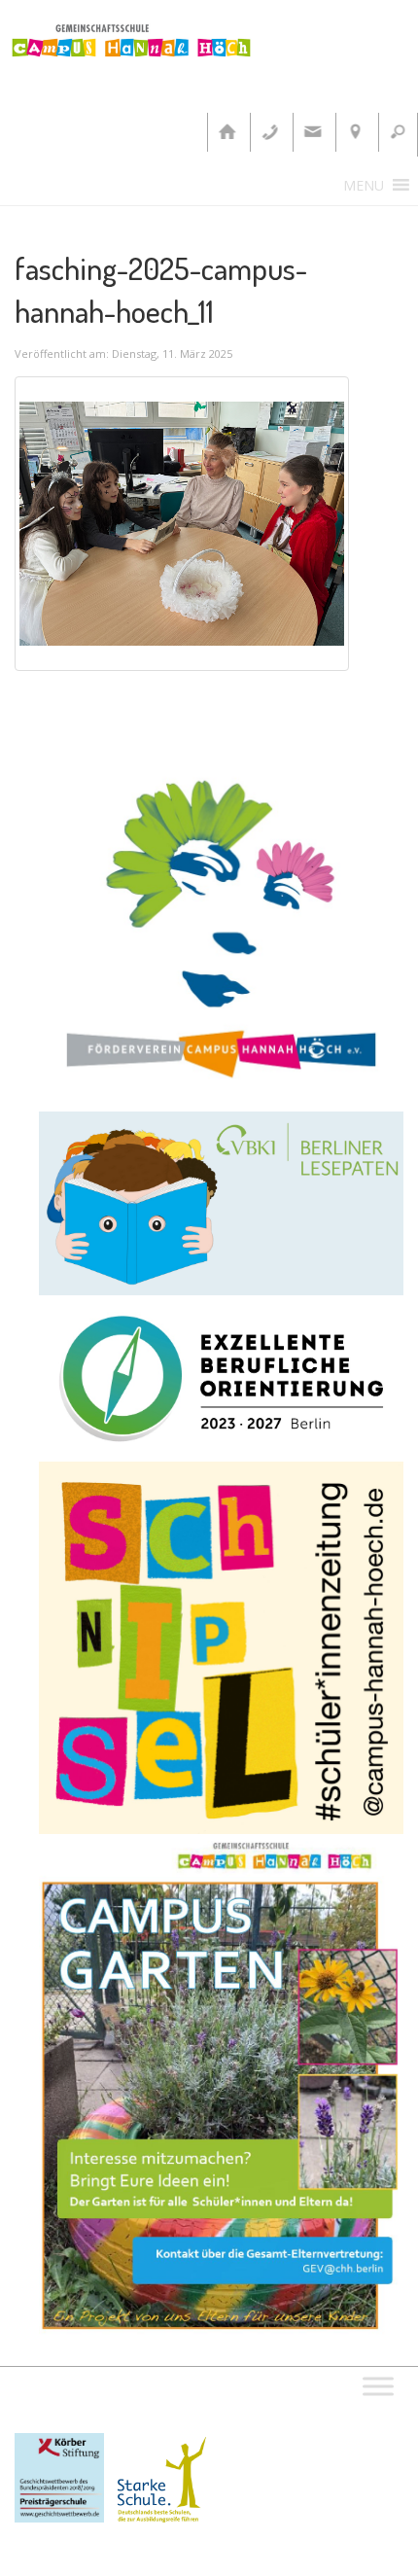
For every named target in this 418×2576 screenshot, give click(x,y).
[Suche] (398, 132)
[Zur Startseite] (226, 132)
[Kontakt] (312, 132)
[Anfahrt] (355, 132)
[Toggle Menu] (378, 2386)
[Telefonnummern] (269, 132)
